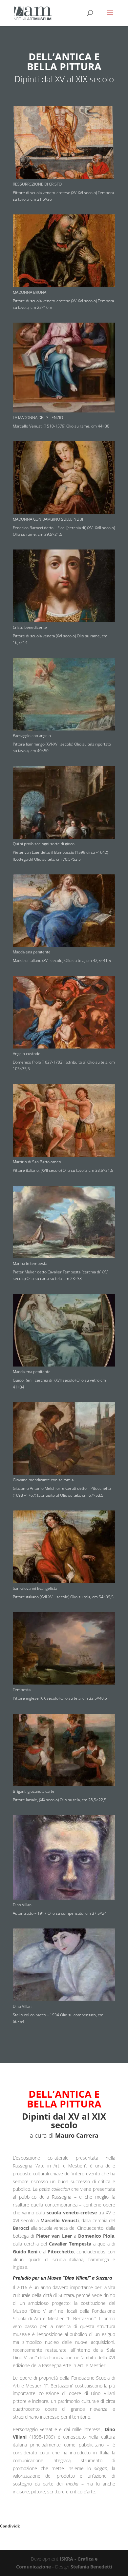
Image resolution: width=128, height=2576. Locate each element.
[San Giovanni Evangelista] (64, 1581)
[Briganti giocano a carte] (64, 1784)
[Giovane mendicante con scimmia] (64, 1473)
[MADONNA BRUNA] (64, 285)
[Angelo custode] (64, 1047)
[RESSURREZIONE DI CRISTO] (64, 177)
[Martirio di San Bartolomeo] (64, 1155)
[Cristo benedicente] (64, 620)
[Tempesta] (64, 1683)
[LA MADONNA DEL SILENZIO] (64, 411)
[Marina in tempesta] (64, 1257)
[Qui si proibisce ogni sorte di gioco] (64, 837)
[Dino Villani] (64, 1898)
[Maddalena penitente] (64, 945)
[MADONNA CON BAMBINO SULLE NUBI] (64, 512)
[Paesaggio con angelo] (64, 729)
